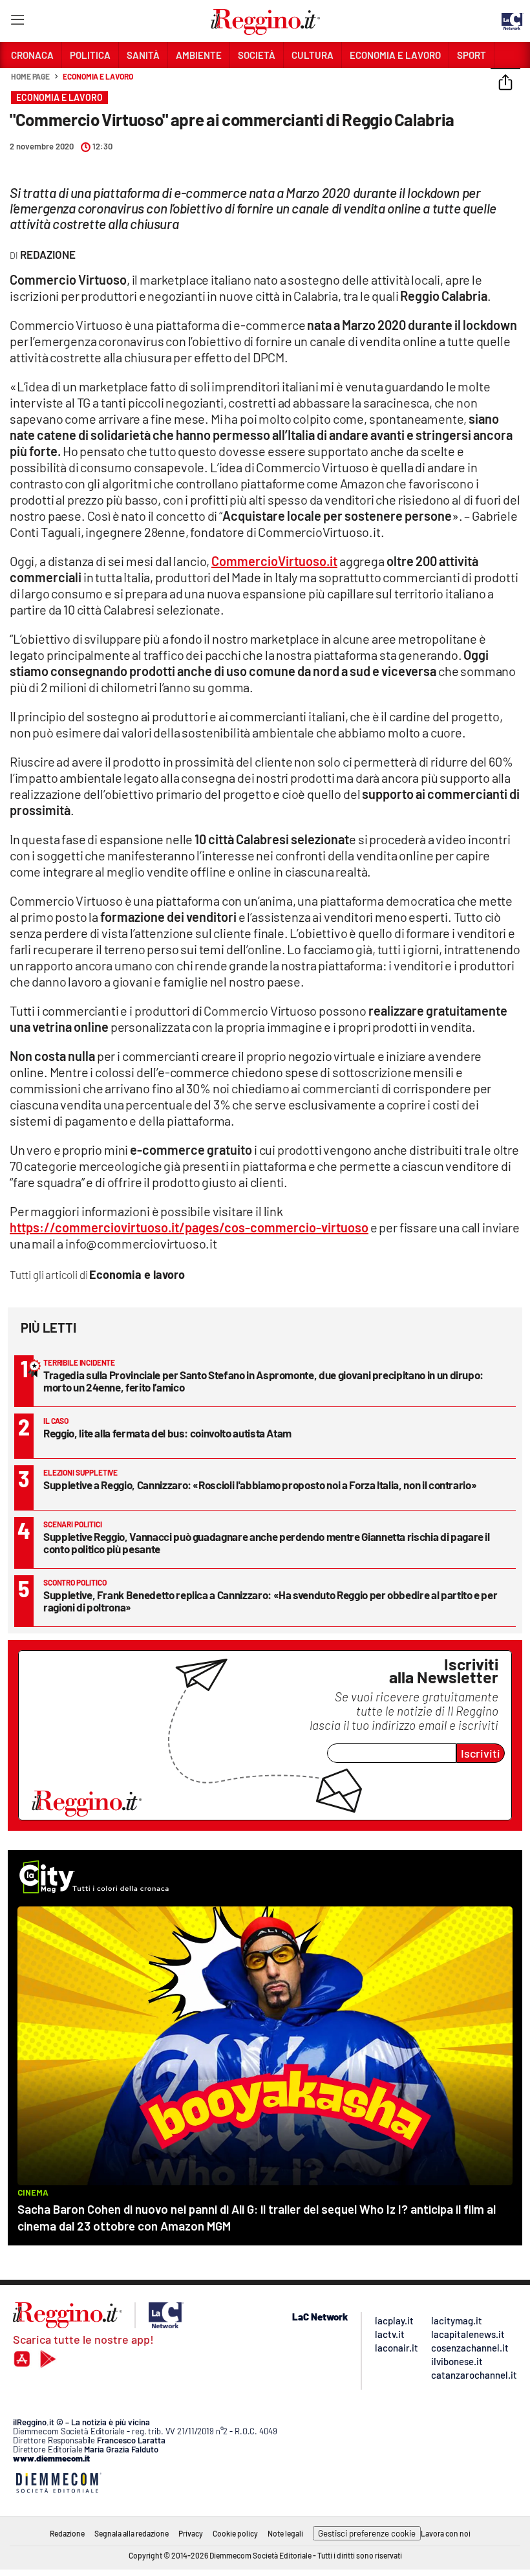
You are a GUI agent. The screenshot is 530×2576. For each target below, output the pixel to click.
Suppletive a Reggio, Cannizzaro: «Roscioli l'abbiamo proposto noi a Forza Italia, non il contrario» (260, 1485)
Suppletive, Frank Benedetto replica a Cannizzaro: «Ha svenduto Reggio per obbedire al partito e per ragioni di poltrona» (270, 1601)
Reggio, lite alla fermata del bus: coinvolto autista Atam (167, 1433)
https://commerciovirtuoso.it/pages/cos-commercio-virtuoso (189, 1227)
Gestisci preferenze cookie (367, 2533)
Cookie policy (235, 2533)
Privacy (191, 2533)
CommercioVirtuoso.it (274, 561)
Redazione (67, 2533)
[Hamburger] (17, 22)
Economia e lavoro (98, 76)
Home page (30, 76)
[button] (505, 83)
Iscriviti (481, 1753)
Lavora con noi (446, 2533)
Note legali (285, 2533)
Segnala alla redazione (132, 2533)
